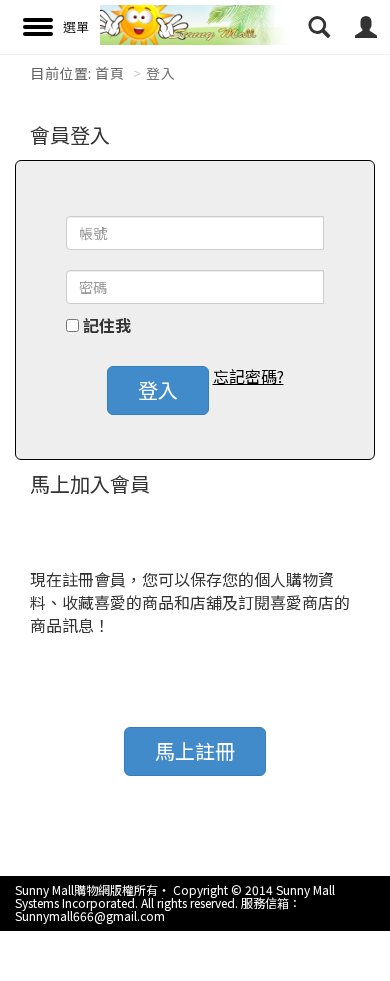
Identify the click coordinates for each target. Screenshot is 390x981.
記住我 (107, 325)
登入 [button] (158, 389)
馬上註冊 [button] (195, 750)
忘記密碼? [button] (248, 376)
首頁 (109, 73)
